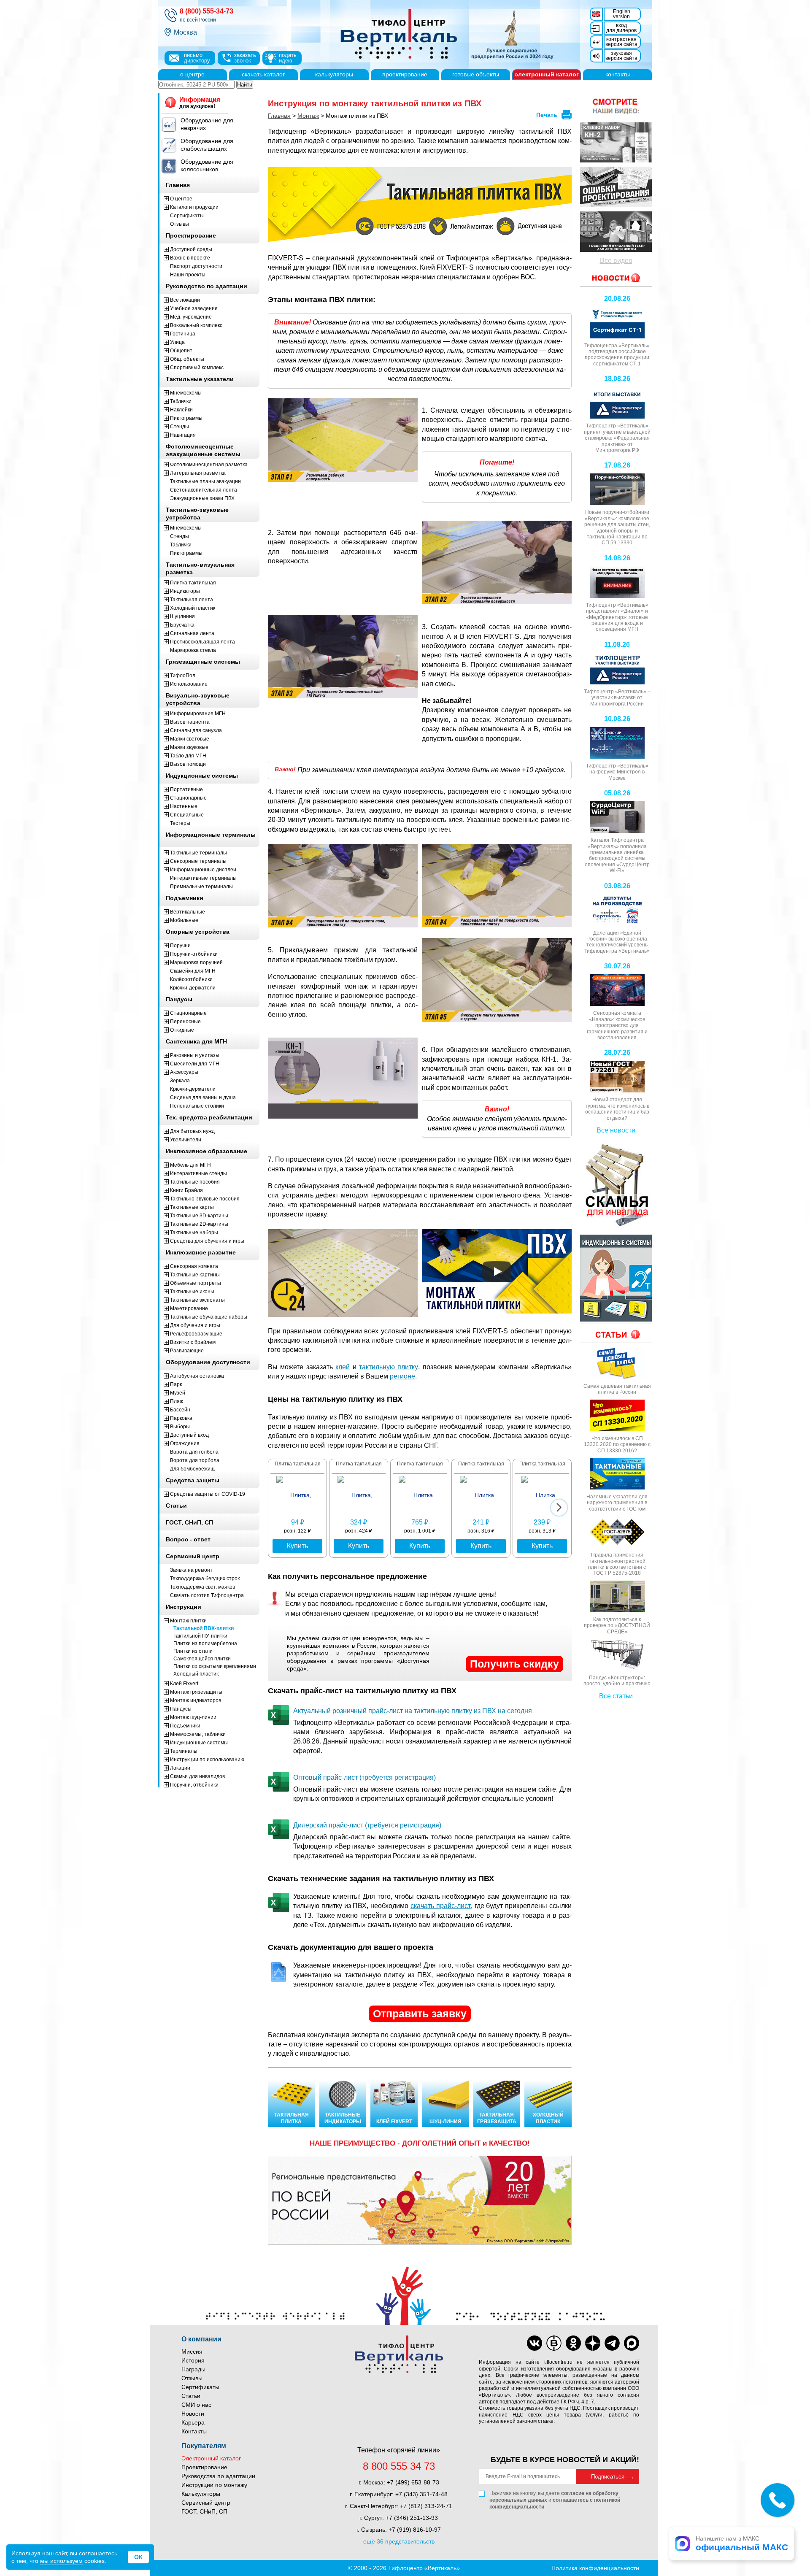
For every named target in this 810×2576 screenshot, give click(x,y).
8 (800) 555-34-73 (207, 11)
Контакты (194, 2431)
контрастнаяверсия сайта (621, 42)
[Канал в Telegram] (612, 2343)
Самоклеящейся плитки (202, 1659)
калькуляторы (334, 74)
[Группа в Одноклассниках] (573, 2343)
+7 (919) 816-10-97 (415, 2530)
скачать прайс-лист (441, 1906)
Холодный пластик (196, 1674)
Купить (297, 1546)
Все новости (616, 1130)
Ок (138, 2557)
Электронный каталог (211, 2458)
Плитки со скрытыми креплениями (215, 1666)
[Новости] (616, 106)
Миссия (192, 2352)
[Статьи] (616, 1334)
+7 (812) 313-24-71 (426, 2506)
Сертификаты (200, 2387)
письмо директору (197, 58)
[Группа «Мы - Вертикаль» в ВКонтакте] (554, 2343)
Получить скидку (514, 1664)
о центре (192, 74)
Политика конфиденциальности (595, 2568)
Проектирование (204, 2467)
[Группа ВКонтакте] (535, 2343)
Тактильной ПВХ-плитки (204, 1628)
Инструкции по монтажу (214, 2485)
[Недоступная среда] (616, 187)
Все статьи (616, 1696)
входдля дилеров (621, 28)
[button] (559, 1508)
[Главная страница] (443, 35)
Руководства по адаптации (218, 2476)
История (193, 2360)
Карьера (193, 2422)
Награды (193, 2369)
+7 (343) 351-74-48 (421, 2494)
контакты (618, 74)
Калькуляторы (201, 2494)
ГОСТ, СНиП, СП (204, 2511)
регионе (402, 1376)
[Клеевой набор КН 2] (616, 143)
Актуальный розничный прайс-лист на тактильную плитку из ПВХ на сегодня (413, 1711)
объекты (476, 74)
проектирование (405, 74)
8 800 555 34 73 (399, 2466)
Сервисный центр (206, 2503)
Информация (200, 103)
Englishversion (622, 14)
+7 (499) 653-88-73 (413, 2482)
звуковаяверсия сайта (621, 56)
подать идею (288, 58)
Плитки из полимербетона (205, 1643)
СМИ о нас (196, 2405)
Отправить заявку (420, 2014)
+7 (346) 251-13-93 (412, 2518)
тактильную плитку (389, 1367)
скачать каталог (263, 74)
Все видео (616, 261)
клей (343, 1367)
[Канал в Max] (632, 2343)
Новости (193, 2414)
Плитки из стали (193, 1651)
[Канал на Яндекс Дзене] (593, 2343)
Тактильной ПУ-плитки (200, 1636)
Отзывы (192, 2378)
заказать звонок (245, 58)
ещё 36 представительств (399, 2541)
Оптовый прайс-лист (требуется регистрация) (364, 1777)
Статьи (191, 2396)
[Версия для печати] (567, 115)
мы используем (61, 2561)
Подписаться (608, 2477)
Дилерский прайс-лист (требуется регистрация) (367, 1825)
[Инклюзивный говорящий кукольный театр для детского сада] (616, 232)
